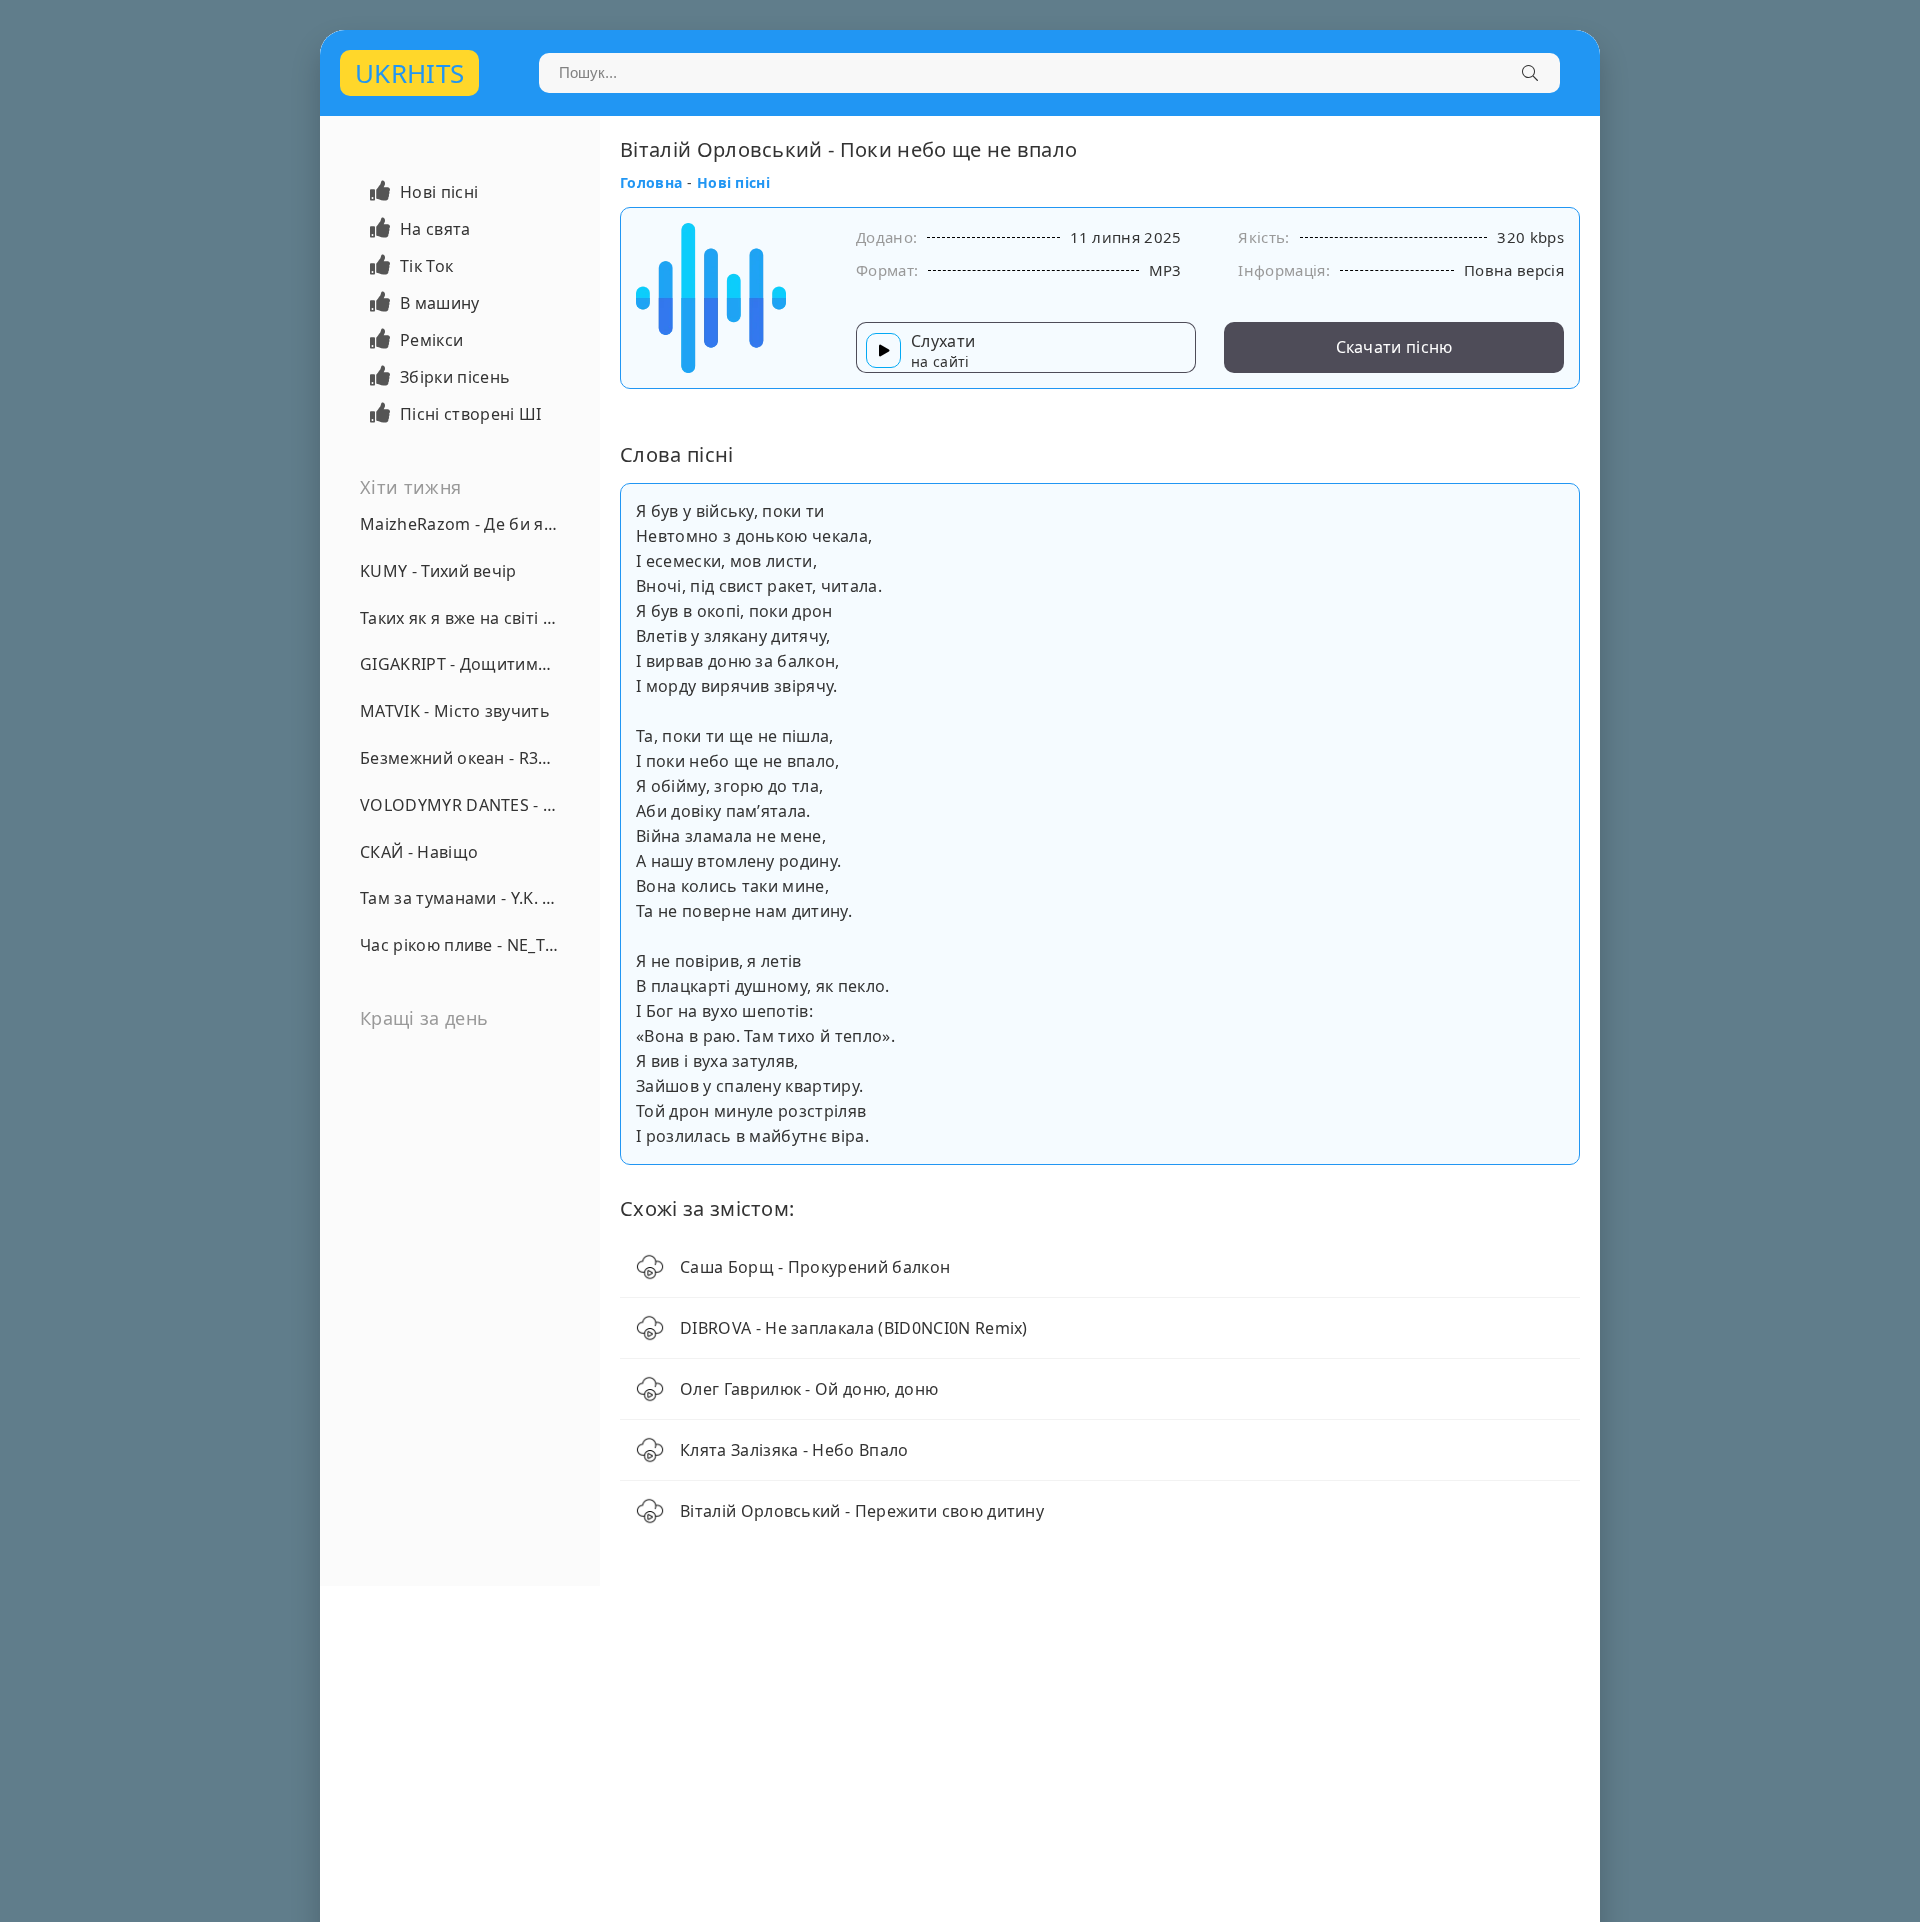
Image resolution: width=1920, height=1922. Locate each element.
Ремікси (431, 340)
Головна (651, 182)
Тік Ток (426, 266)
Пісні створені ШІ (470, 414)
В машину (440, 303)
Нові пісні (439, 192)
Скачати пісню (1394, 347)
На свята (435, 229)
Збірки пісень (455, 377)
